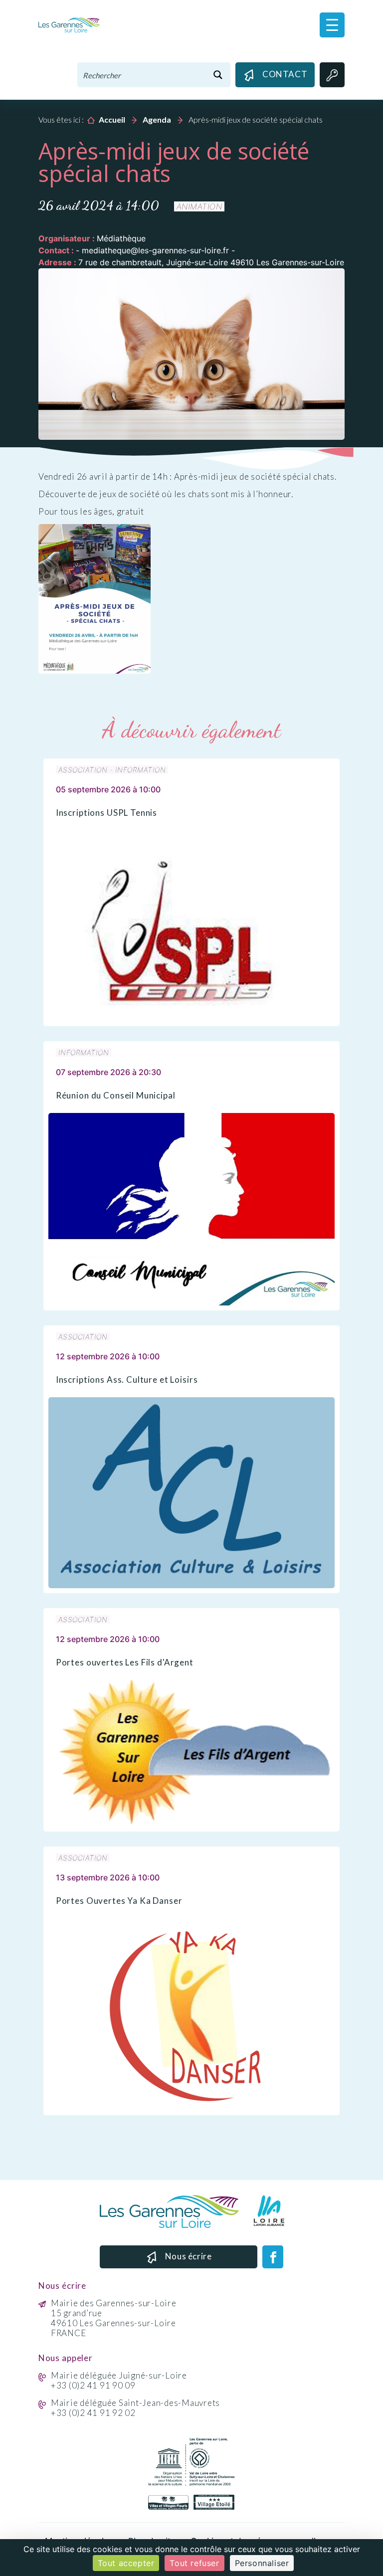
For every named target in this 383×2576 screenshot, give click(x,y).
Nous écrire (189, 2256)
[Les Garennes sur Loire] (69, 24)
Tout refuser (194, 2563)
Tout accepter (126, 2563)
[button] (332, 25)
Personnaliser (262, 2563)
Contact (285, 74)
